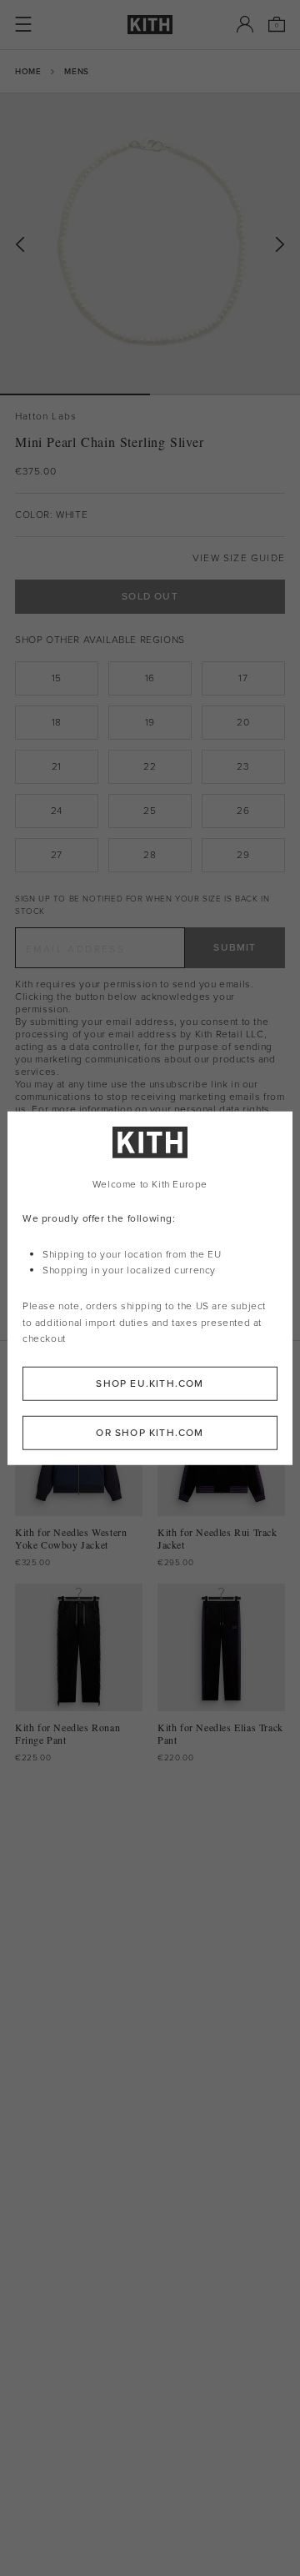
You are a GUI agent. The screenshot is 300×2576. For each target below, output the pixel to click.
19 (150, 722)
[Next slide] (280, 245)
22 (150, 766)
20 (243, 722)
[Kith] (150, 25)
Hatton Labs (46, 417)
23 (243, 766)
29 (243, 855)
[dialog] (150, 1288)
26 (243, 811)
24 (57, 811)
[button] (225, 394)
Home (28, 71)
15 (57, 678)
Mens (76, 71)
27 (57, 855)
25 (150, 811)
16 (150, 678)
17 (243, 678)
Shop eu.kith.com (150, 1383)
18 (57, 722)
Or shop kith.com (150, 1433)
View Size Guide (239, 558)
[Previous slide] (20, 245)
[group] (150, 244)
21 (57, 766)
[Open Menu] (23, 24)
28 (150, 855)
